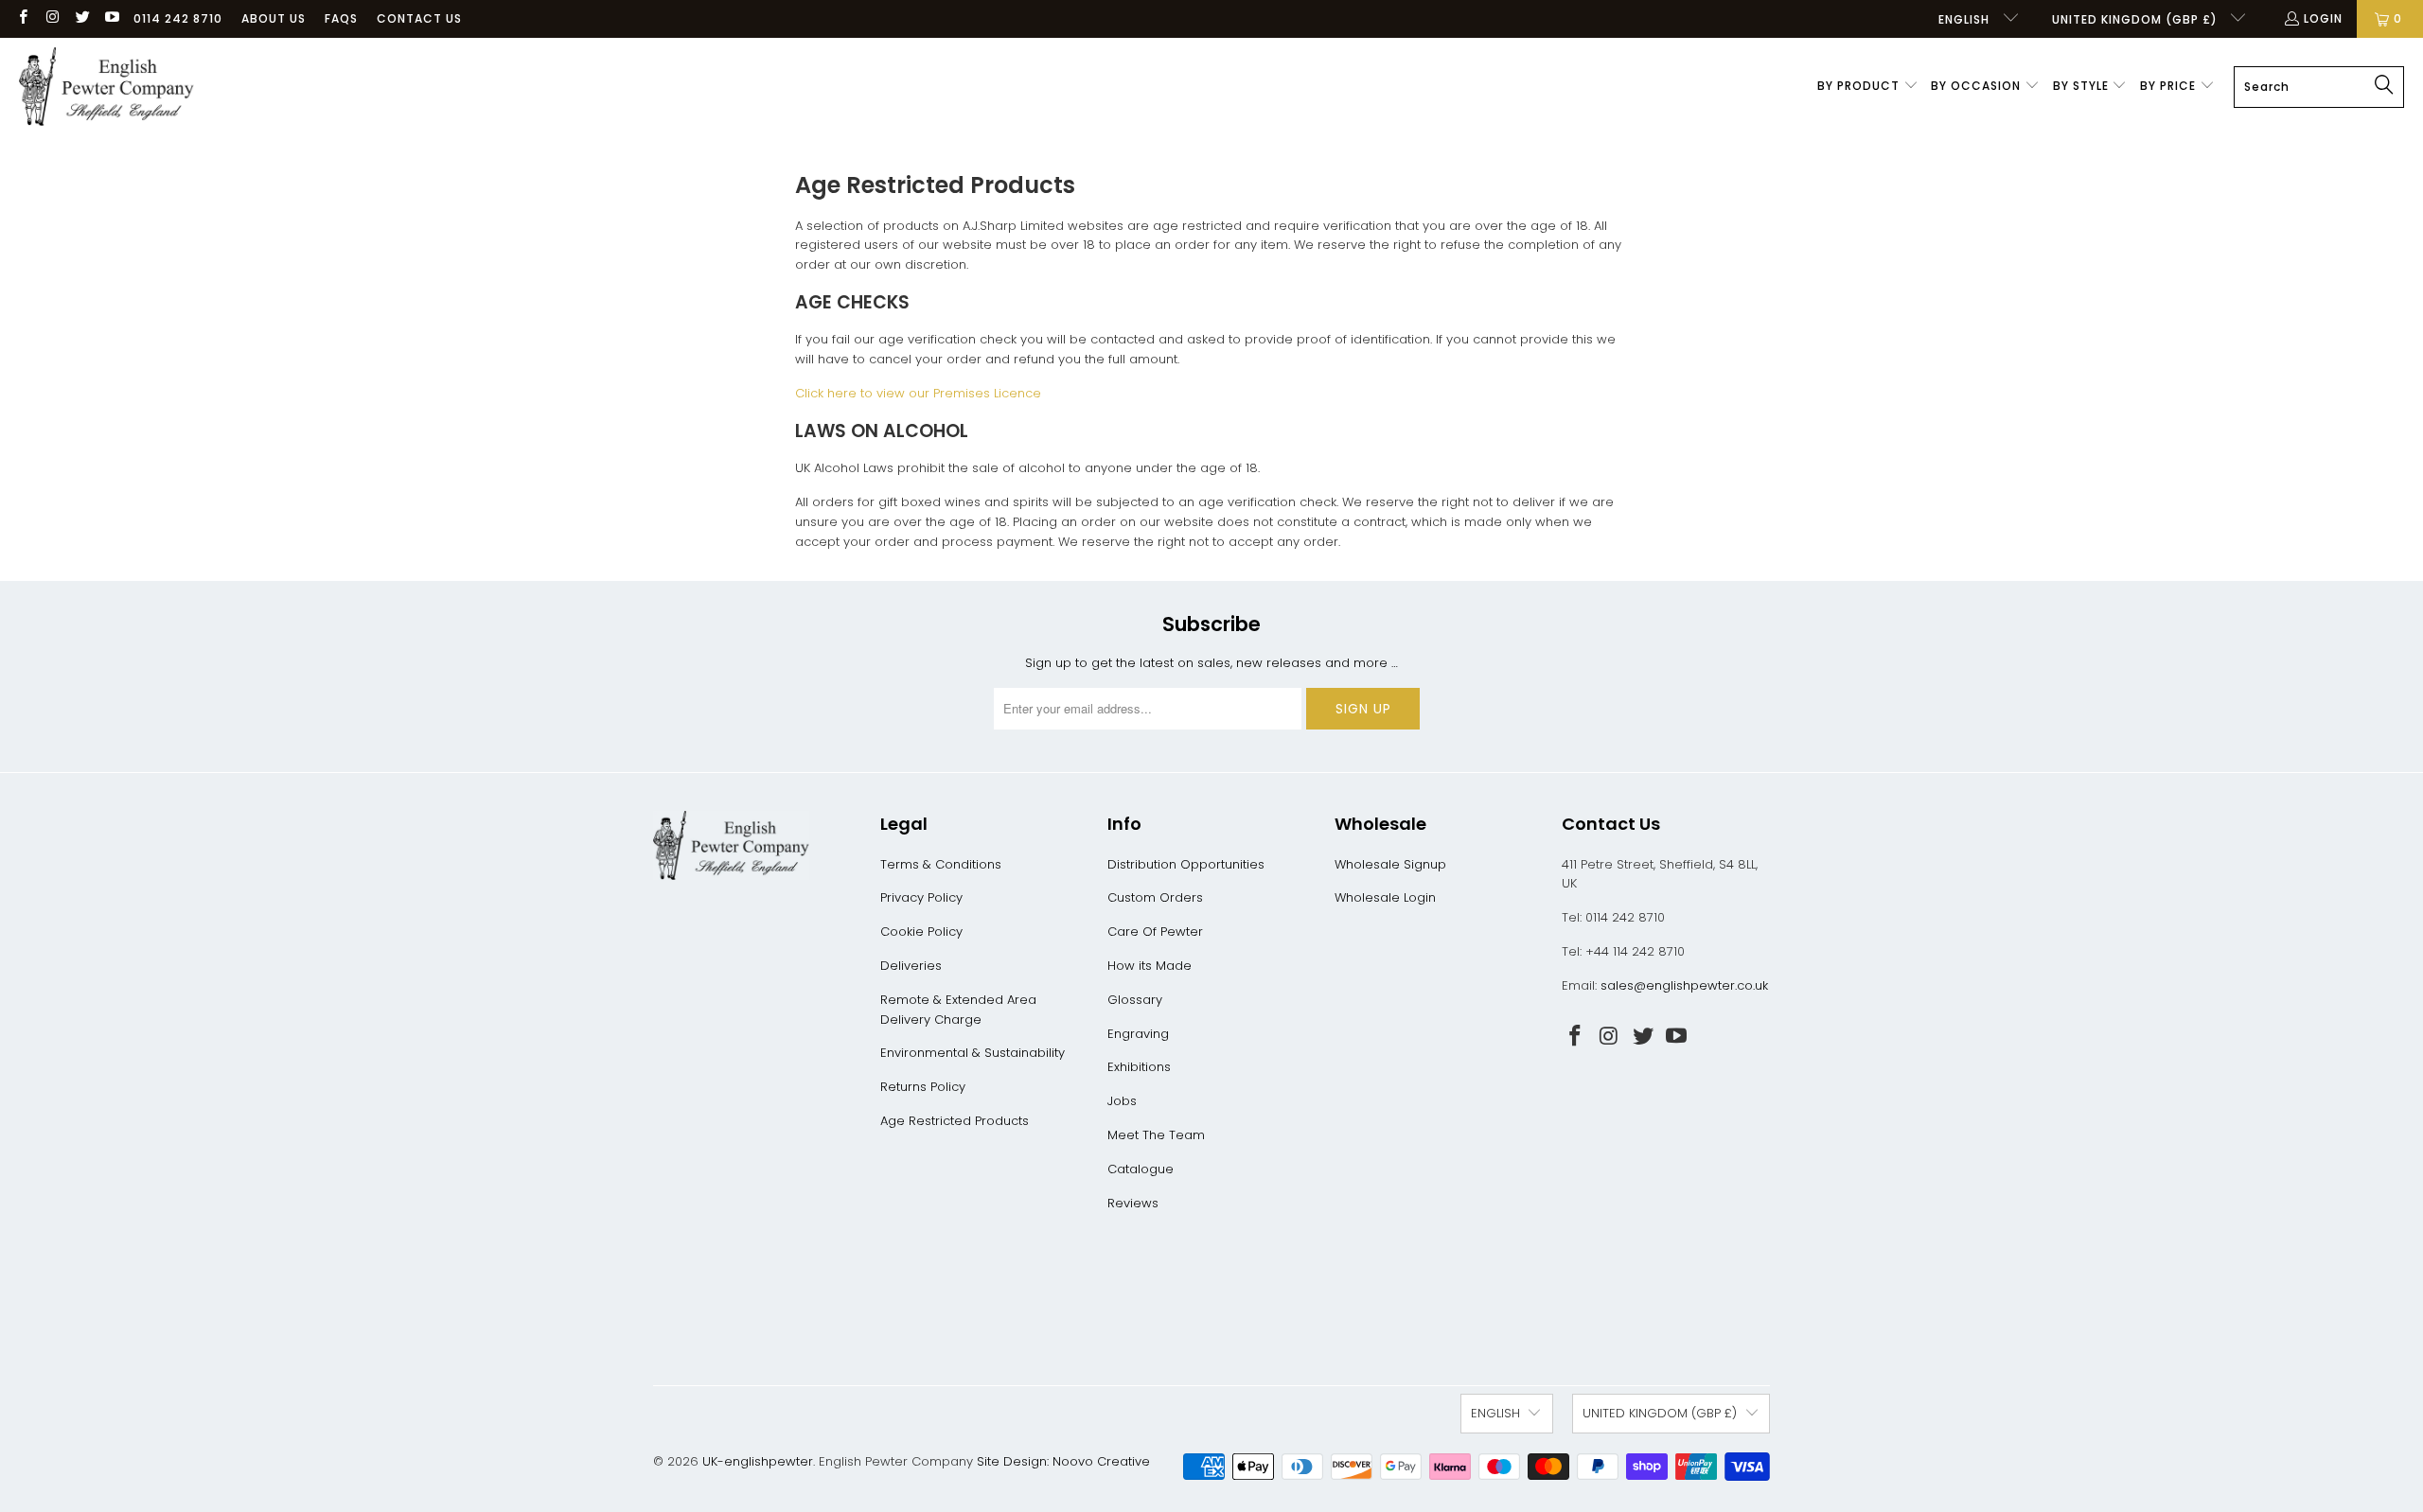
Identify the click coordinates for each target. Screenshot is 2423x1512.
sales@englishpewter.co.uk (1684, 985)
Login (2323, 18)
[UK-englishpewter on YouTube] (111, 18)
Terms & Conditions (941, 864)
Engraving (1138, 1034)
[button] (1868, 87)
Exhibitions (1139, 1067)
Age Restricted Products (955, 1121)
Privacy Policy (921, 897)
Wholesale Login (1385, 897)
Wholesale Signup (1390, 864)
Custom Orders (1155, 897)
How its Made (1150, 966)
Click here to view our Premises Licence (918, 393)
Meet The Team (1156, 1135)
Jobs (1122, 1101)
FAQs (341, 18)
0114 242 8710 (178, 18)
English (1966, 19)
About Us (274, 18)
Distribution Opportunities (1186, 864)
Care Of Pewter (1155, 932)
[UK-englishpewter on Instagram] (52, 18)
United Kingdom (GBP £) (2137, 19)
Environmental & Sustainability (973, 1053)
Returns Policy (923, 1087)
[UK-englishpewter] (106, 87)
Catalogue (1141, 1169)
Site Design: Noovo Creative (1063, 1461)
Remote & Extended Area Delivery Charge (958, 1010)
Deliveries (911, 966)
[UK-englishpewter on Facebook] (22, 18)
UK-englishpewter (758, 1461)
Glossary (1135, 1000)
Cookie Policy (921, 932)
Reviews (1133, 1203)
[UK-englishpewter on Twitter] (82, 18)
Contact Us (419, 18)
